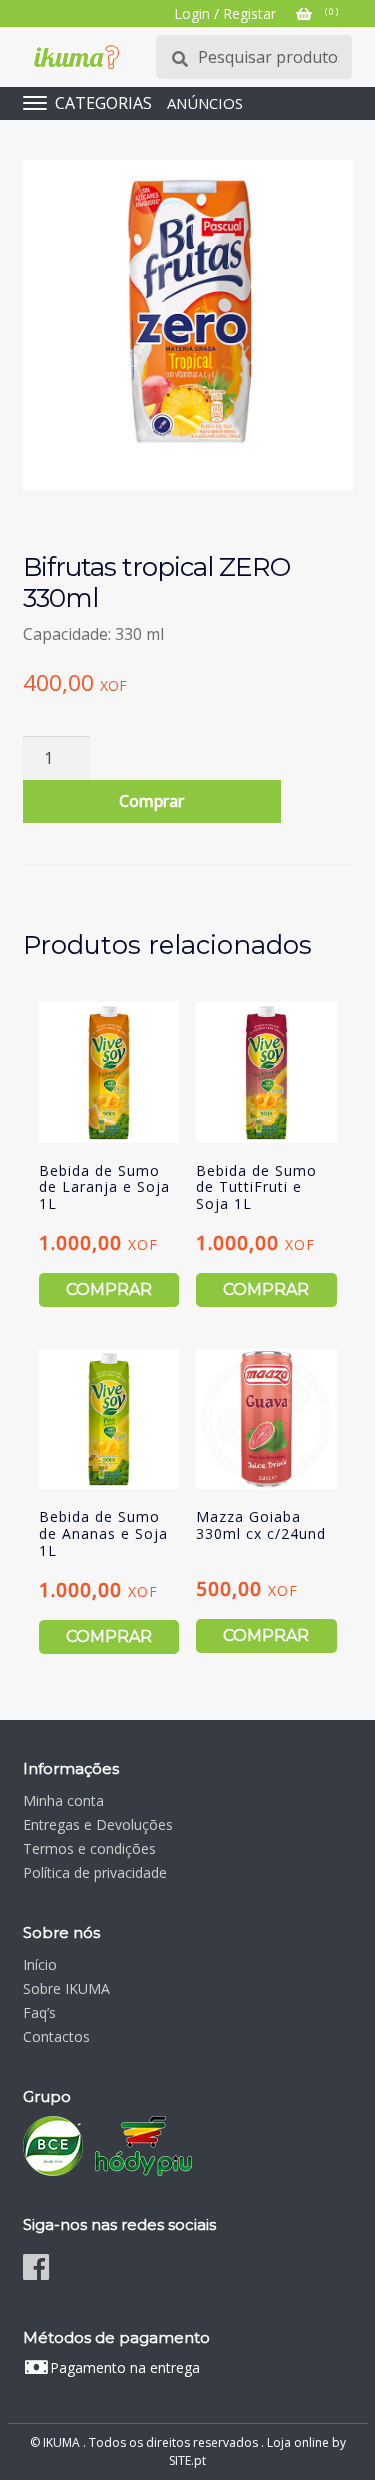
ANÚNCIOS (205, 103)
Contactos (56, 2036)
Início (40, 1964)
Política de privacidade (95, 1872)
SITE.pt (187, 2460)
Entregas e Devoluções (98, 1824)
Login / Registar (225, 13)
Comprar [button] (109, 1289)
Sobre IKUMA (66, 1988)
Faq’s (39, 2012)
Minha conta (63, 1800)
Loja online (298, 2442)
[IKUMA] (76, 57)
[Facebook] (36, 2266)
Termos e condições (89, 1848)
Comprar (151, 801)
